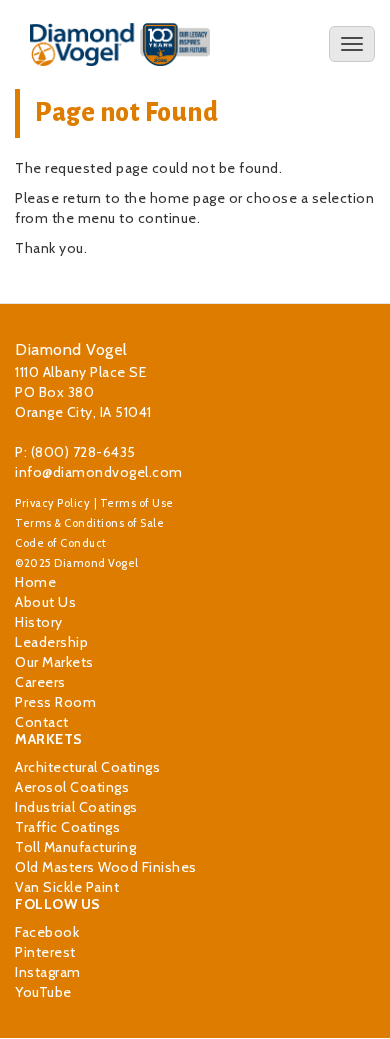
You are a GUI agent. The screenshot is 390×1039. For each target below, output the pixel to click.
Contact (42, 722)
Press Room (55, 702)
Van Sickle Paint (67, 887)
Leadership (51, 642)
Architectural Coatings (87, 767)
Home (35, 582)
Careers (40, 682)
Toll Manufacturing (75, 847)
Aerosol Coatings (72, 787)
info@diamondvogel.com (99, 472)
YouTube (43, 992)
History (39, 622)
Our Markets (54, 662)
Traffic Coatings (67, 827)
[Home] (120, 44)
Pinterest (45, 952)
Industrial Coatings (76, 807)
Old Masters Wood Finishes (106, 867)
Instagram (48, 972)
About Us (45, 602)
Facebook (47, 932)
